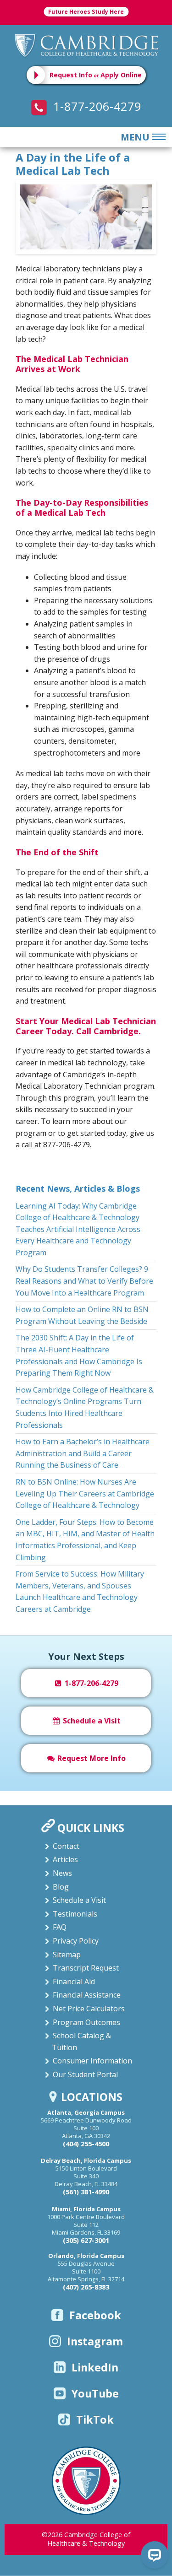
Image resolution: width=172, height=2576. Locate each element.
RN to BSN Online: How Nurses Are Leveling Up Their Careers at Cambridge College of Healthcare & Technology (85, 1493)
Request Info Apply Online (96, 75)
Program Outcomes (86, 2022)
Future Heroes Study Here (86, 12)
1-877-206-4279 (95, 106)
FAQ (60, 1927)
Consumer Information (92, 2061)
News (62, 1873)
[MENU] (157, 137)
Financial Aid (74, 1982)
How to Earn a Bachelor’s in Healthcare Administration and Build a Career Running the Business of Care (83, 1453)
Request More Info (91, 1758)
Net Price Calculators (89, 2009)
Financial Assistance (87, 1995)
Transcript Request (86, 1968)
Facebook (95, 2315)
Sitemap (67, 1955)
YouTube (95, 2393)
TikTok (95, 2419)
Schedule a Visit (91, 1721)
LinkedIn (95, 2367)
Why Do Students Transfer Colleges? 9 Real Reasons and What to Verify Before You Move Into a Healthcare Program (84, 1281)
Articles (65, 1859)
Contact (66, 1846)
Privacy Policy (76, 1941)
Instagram (95, 2341)
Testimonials (75, 1914)
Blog (61, 1887)
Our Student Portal (85, 2074)
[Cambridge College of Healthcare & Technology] (86, 45)
